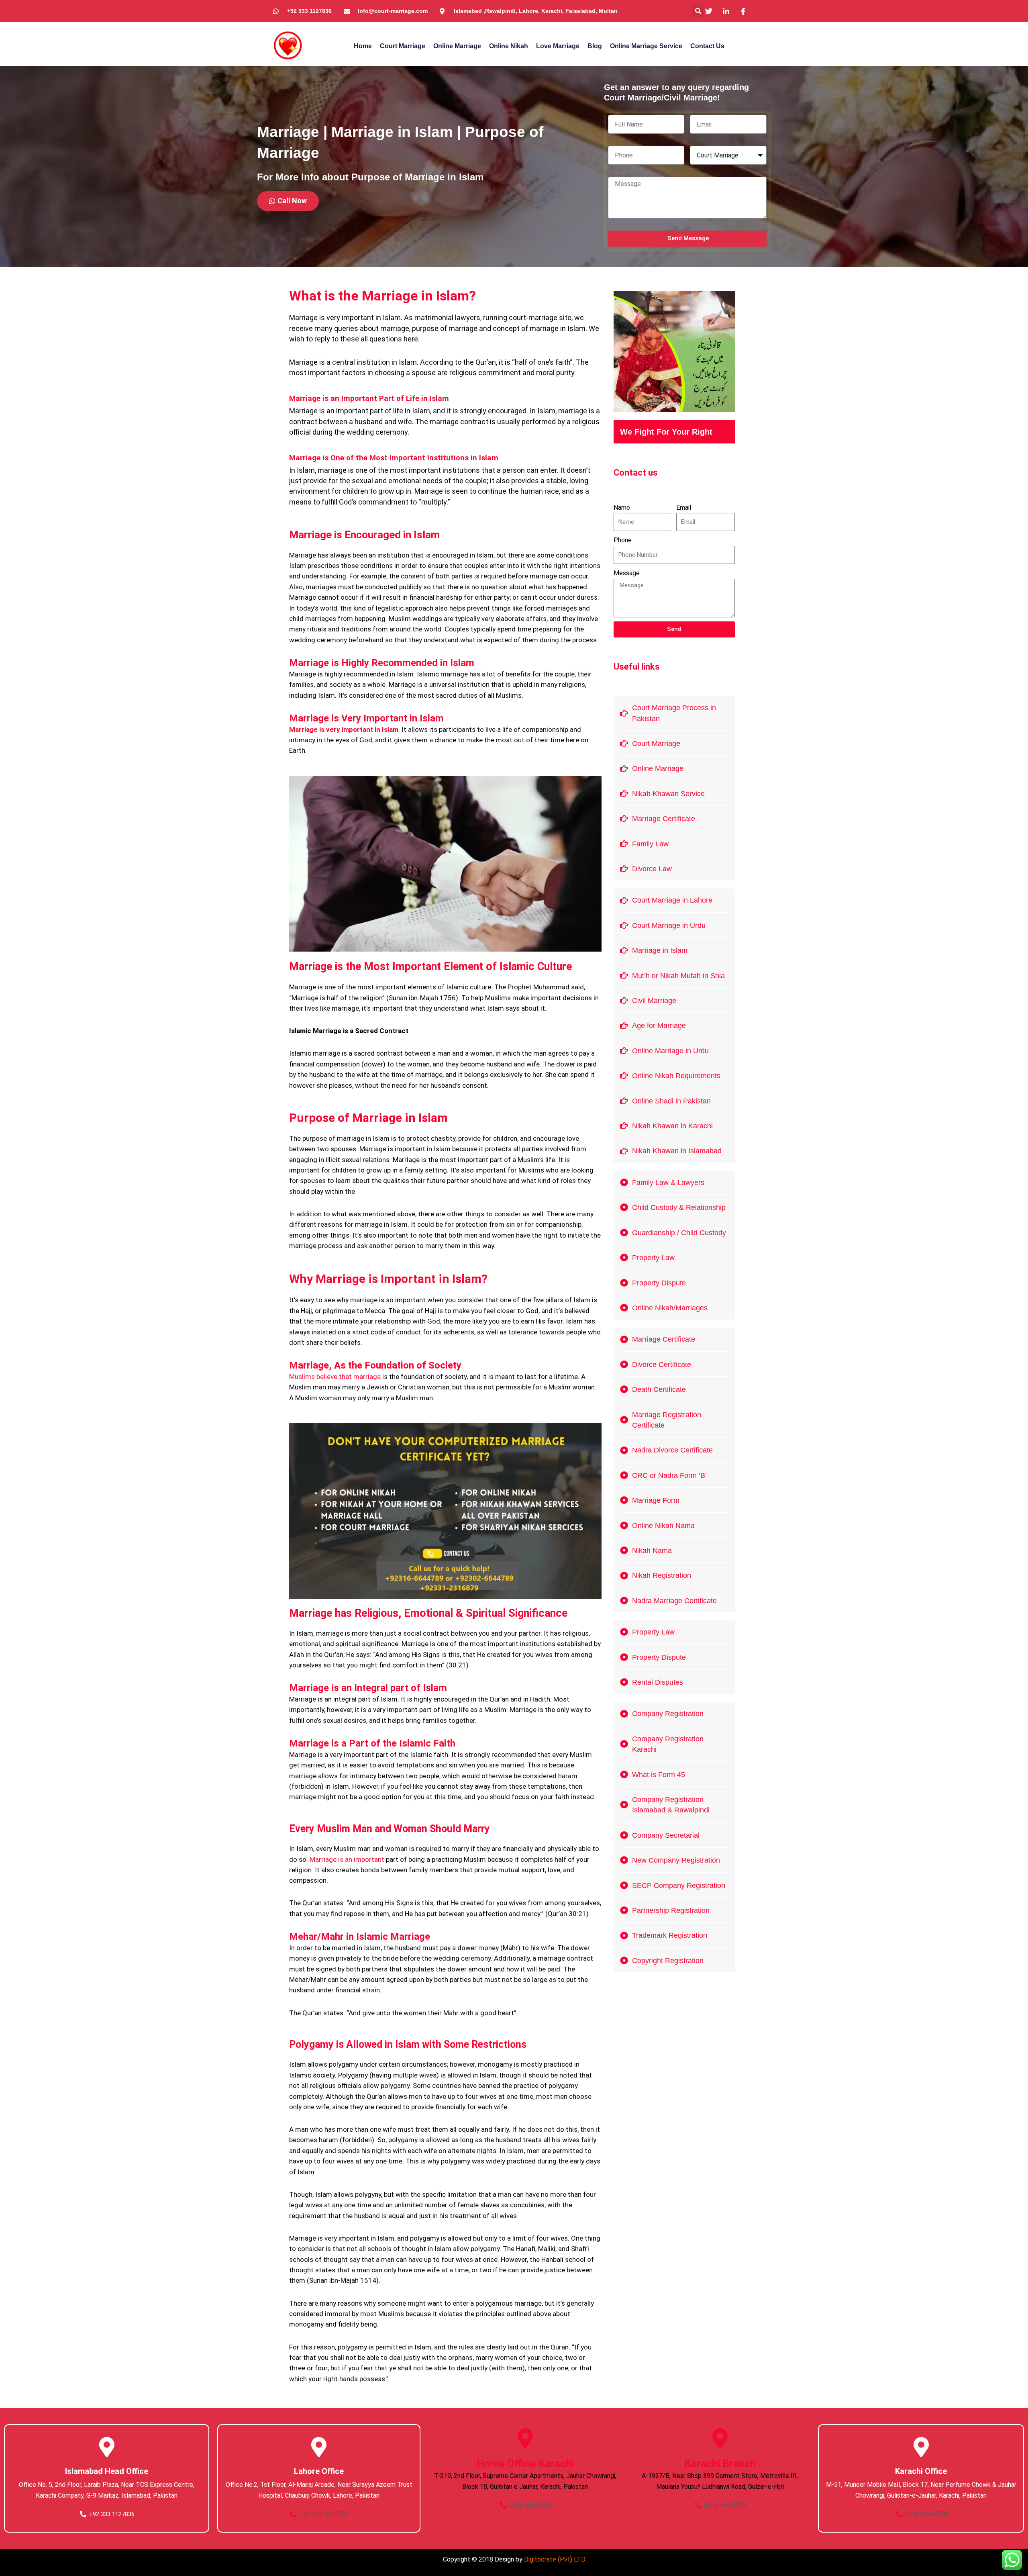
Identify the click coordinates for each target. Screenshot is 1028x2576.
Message (627, 573)
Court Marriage (403, 46)
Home (363, 46)
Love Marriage (558, 46)
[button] (698, 11)
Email (684, 508)
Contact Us (707, 46)
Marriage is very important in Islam (344, 729)
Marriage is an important (347, 1859)
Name (622, 508)
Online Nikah (509, 46)
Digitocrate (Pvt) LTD (555, 2559)
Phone (623, 540)
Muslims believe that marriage (335, 1377)
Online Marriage (457, 46)
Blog (595, 46)
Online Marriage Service (646, 46)
